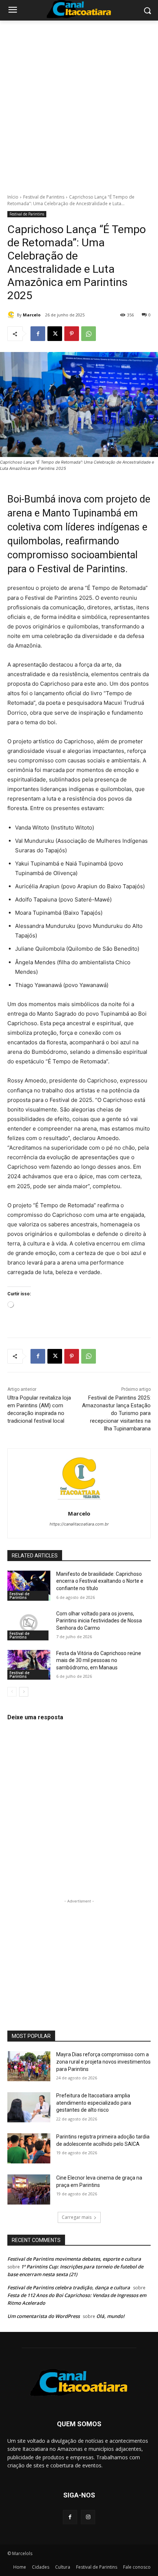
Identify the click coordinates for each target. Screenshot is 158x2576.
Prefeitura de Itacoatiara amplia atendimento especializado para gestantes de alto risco (94, 2103)
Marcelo (32, 315)
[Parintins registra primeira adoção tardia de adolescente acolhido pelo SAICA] (29, 2148)
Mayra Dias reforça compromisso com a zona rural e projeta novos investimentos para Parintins (103, 2062)
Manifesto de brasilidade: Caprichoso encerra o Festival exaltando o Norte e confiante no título (100, 1581)
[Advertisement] (79, 103)
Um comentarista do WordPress (44, 2316)
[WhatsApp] (89, 334)
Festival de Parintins (44, 197)
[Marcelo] (12, 315)
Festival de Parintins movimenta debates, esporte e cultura (74, 2259)
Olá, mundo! (110, 2316)
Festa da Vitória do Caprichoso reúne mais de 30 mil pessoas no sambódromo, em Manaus (99, 1660)
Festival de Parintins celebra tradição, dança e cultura (69, 2287)
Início (13, 197)
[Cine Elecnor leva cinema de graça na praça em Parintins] (29, 2189)
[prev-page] (12, 1692)
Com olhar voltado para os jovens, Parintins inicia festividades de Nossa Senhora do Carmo (99, 1621)
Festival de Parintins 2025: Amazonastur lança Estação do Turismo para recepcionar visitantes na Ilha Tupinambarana (116, 1413)
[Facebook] (38, 334)
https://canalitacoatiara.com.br (79, 1524)
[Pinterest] (72, 334)
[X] (55, 334)
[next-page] (24, 1692)
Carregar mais (77, 2217)
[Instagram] (88, 2517)
